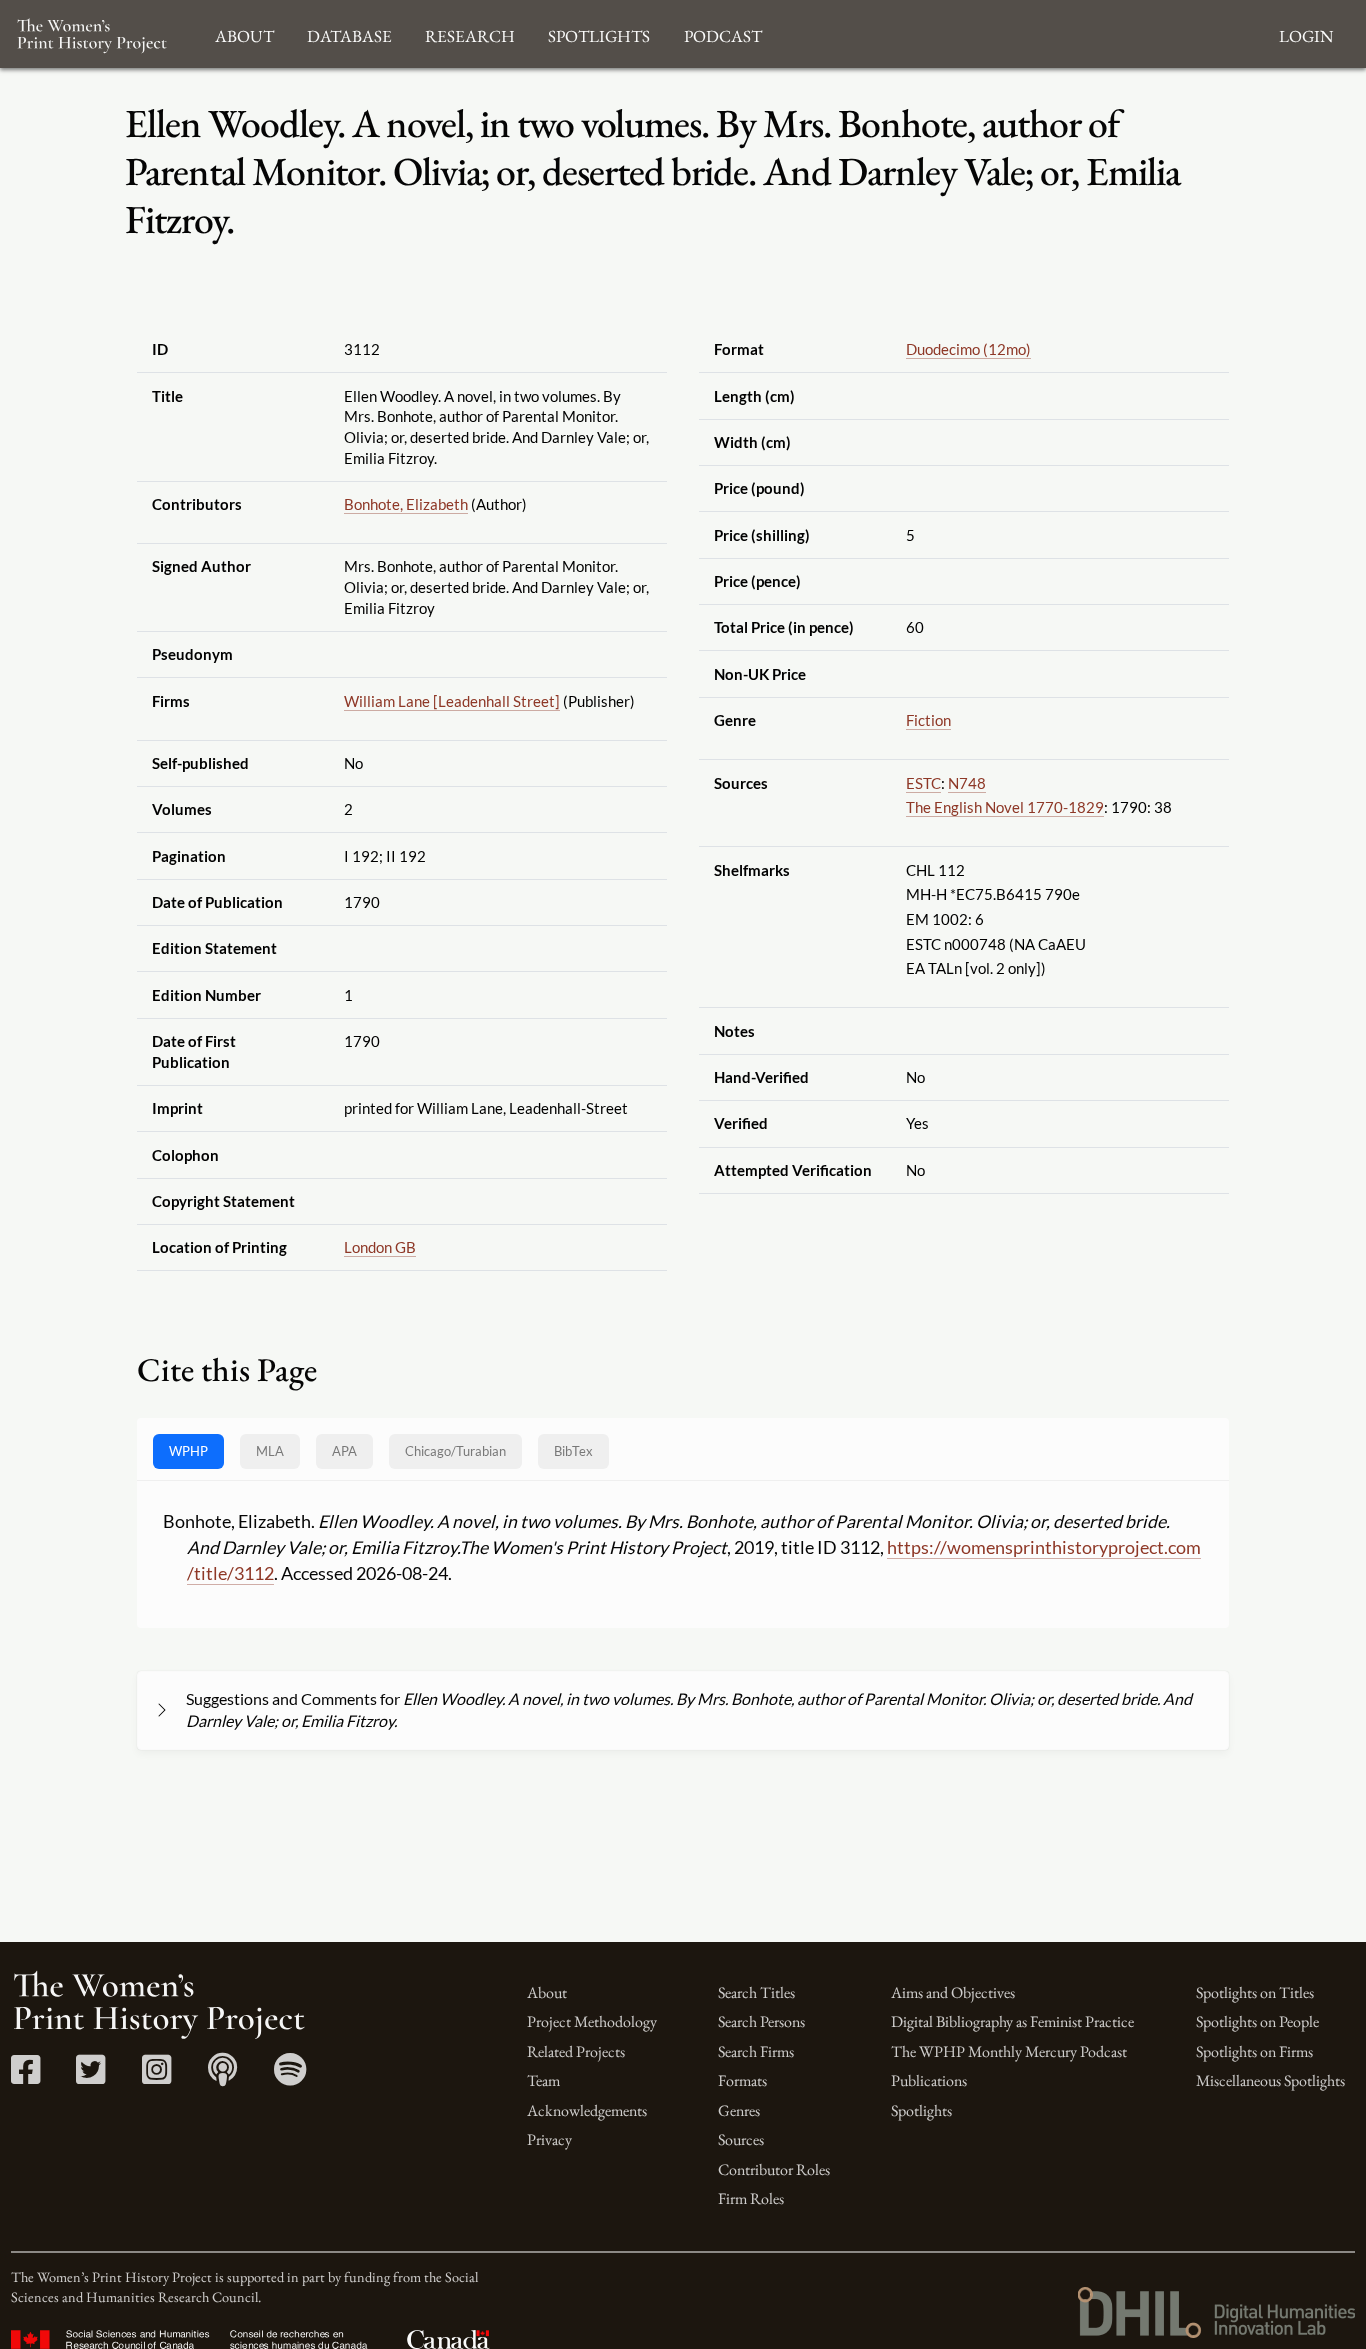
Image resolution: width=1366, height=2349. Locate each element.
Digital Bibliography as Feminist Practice (1012, 2021)
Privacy (549, 2139)
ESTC (923, 783)
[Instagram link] (156, 2076)
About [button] (244, 33)
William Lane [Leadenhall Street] (452, 701)
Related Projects (576, 2051)
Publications (929, 2080)
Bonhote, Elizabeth (406, 504)
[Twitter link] (90, 2076)
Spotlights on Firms (1254, 2051)
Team (543, 2080)
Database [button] (349, 33)
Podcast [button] (723, 33)
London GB (380, 1247)
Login (1306, 33)
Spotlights (921, 2110)
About (547, 1992)
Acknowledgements (587, 2110)
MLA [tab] (270, 1451)
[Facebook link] (25, 2076)
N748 (967, 783)
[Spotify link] (290, 2076)
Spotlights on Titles (1255, 1992)
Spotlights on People (1257, 2021)
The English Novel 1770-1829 (1005, 807)
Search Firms (756, 2051)
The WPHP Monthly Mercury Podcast (1009, 2051)
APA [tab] (344, 1451)
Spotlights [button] (599, 33)
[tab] (455, 1451)
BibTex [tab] (573, 1451)
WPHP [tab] (188, 1451)
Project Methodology (592, 2021)
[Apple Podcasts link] (222, 2076)
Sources (741, 2139)
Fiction (928, 720)
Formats (742, 2080)
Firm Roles (751, 2198)
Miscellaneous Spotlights (1270, 2080)
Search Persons (761, 2021)
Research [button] (470, 33)
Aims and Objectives (953, 1992)
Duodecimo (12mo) (968, 349)
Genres (739, 2110)
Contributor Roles (774, 2169)
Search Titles (756, 1992)
